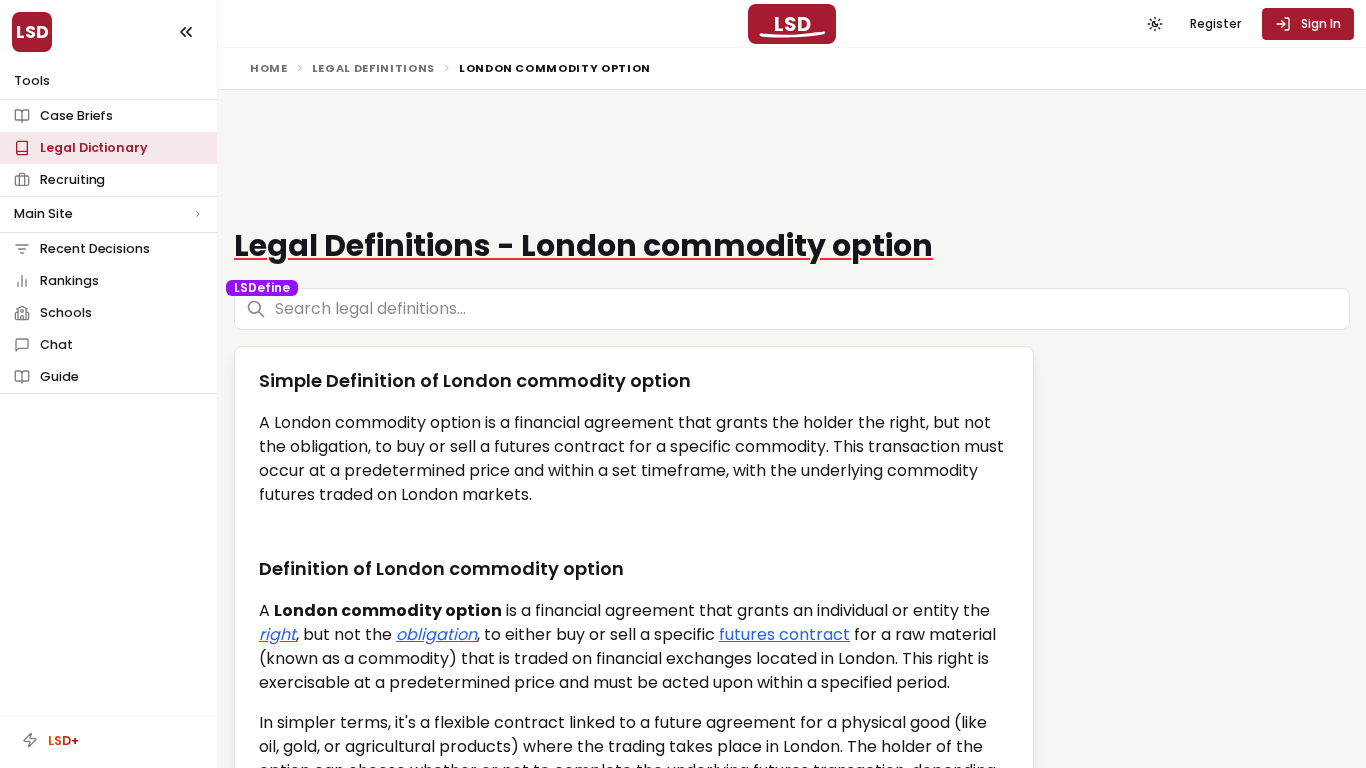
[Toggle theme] (1155, 24)
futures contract (784, 634)
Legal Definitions (373, 68)
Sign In (1321, 23)
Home (269, 68)
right (277, 634)
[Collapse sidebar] (186, 32)
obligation (436, 634)
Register (1215, 23)
